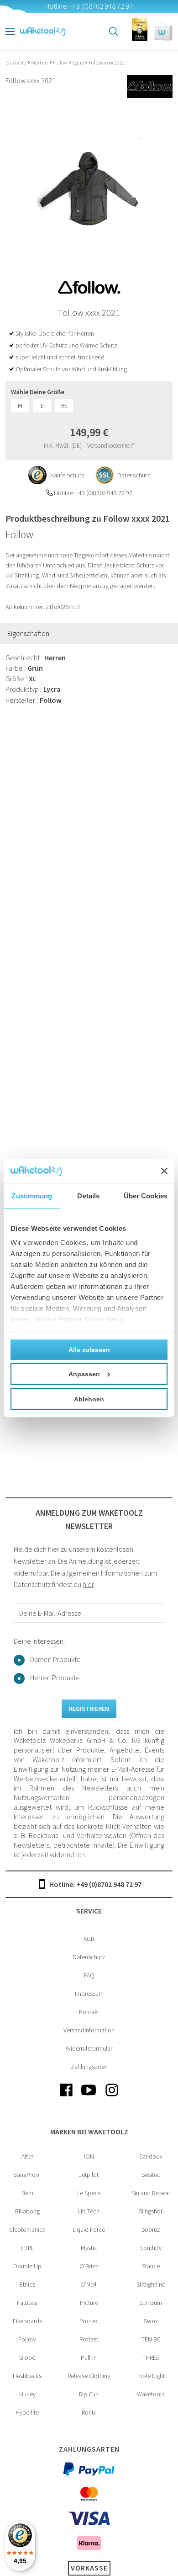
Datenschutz (89, 1957)
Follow (61, 62)
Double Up (27, 2266)
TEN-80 (151, 2339)
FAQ (89, 1975)
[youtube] (89, 2097)
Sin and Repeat (151, 2193)
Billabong (27, 2211)
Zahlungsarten (89, 2067)
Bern (27, 2193)
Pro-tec (89, 2321)
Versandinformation (89, 2030)
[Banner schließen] (164, 1171)
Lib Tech (89, 2211)
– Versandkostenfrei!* (109, 446)
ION (89, 2156)
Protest (89, 2339)
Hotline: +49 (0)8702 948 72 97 (95, 1884)
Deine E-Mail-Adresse (50, 1613)
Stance (151, 2266)
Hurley (27, 2394)
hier (88, 1584)
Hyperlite (27, 2412)
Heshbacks (27, 2376)
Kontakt (89, 2012)
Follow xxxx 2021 (107, 62)
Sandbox (151, 2156)
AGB (89, 1939)
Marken (40, 62)
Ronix (89, 2412)
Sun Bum (151, 2303)
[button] (163, 32)
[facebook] (66, 2097)
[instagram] (112, 2097)
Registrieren (89, 1709)
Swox (151, 2321)
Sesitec (151, 2175)
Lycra (79, 62)
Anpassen (84, 1374)
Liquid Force (89, 2229)
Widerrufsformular (89, 2048)
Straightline (151, 2284)
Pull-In (89, 2357)
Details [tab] (88, 1195)
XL (64, 406)
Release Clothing (89, 2376)
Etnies (27, 2284)
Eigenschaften (28, 633)
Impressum (89, 1993)
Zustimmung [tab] (32, 1195)
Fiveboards (27, 2321)
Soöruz (151, 2229)
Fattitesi (27, 2303)
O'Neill (89, 2284)
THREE (151, 2357)
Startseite (16, 62)
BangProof (27, 2175)
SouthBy (151, 2248)
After (27, 2156)
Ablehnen (89, 1399)
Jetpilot (89, 2175)
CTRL (27, 2248)
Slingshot (151, 2211)
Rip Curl (89, 2394)
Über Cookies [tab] (146, 1195)
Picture (89, 2303)
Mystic (89, 2248)
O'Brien (89, 2266)
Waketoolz (151, 2394)
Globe (27, 2357)
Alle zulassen (89, 1349)
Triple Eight (151, 2376)
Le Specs (89, 2193)
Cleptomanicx (27, 2229)
